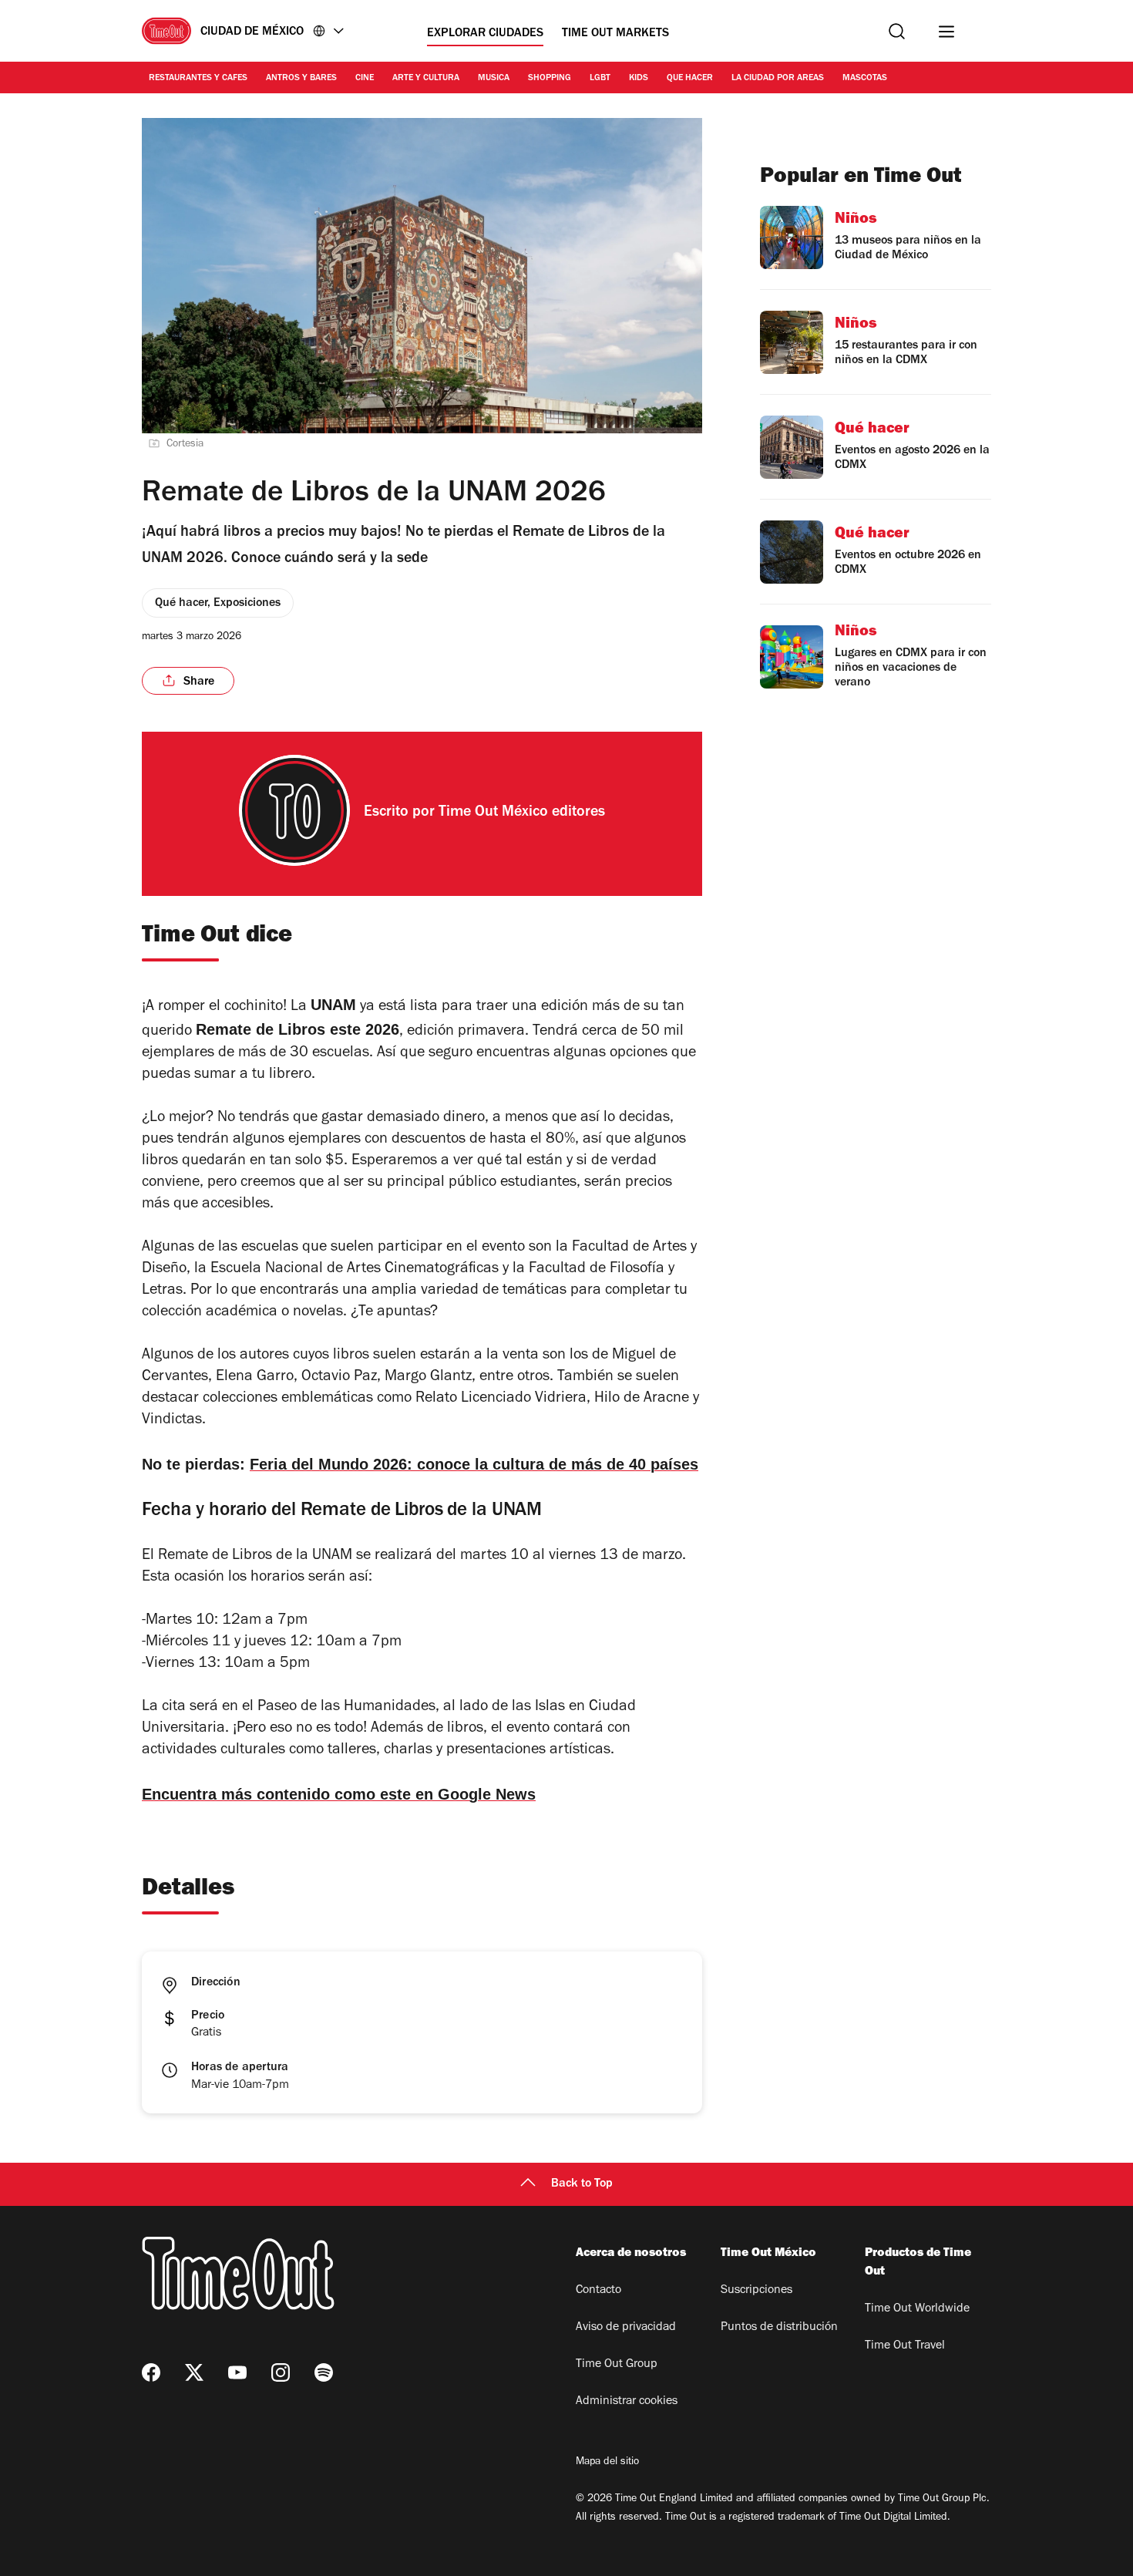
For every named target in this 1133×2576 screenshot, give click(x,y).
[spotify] (324, 2372)
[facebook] (151, 2372)
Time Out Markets (615, 34)
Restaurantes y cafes (198, 79)
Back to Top (582, 2184)
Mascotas (865, 79)
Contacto (598, 2291)
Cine (365, 79)
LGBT (600, 79)
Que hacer (690, 79)
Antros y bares (301, 79)
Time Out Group (617, 2365)
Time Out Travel (905, 2346)
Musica (494, 79)
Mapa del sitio (607, 2463)
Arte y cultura (426, 79)
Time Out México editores (522, 813)
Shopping (550, 79)
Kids (639, 79)
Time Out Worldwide (917, 2309)
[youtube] (237, 2372)
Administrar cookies (627, 2402)
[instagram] (281, 2372)
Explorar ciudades (485, 34)
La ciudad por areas (778, 79)
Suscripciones (756, 2291)
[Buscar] (897, 31)
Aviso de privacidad (626, 2328)
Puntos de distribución (779, 2328)
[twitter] (194, 2372)
